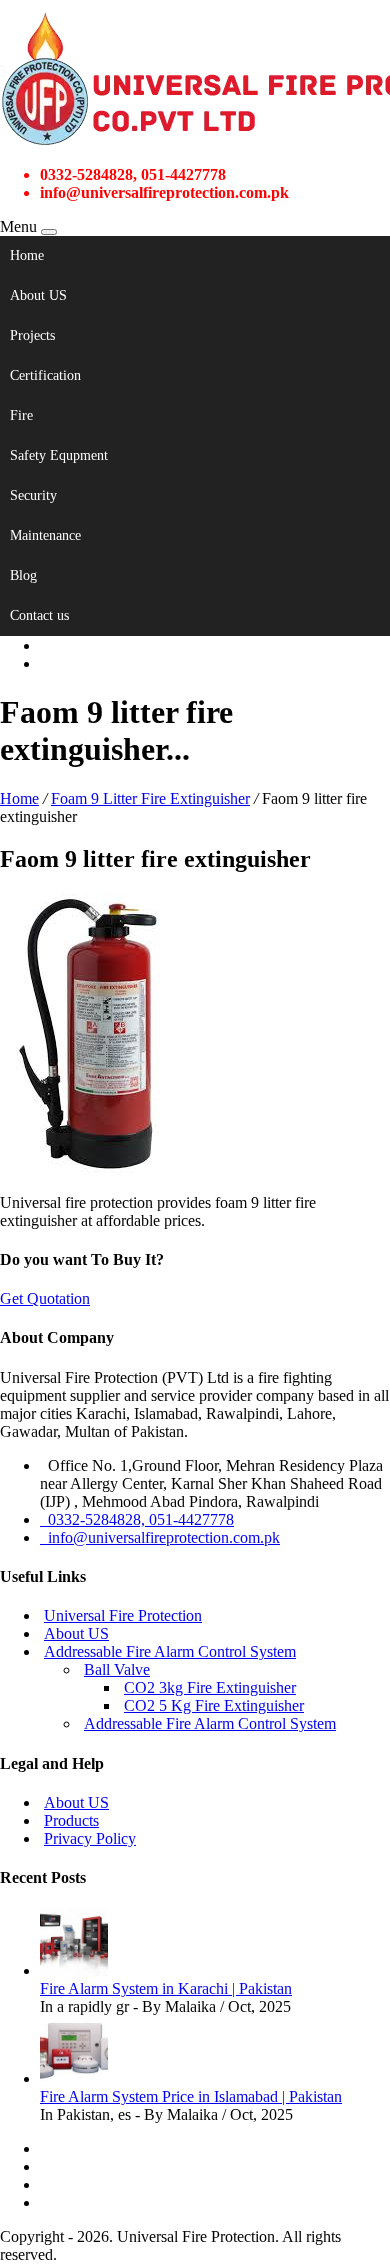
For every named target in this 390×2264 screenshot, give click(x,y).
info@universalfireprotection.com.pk (160, 1537)
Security (33, 495)
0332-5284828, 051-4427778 (137, 1519)
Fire (21, 415)
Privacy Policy (90, 1838)
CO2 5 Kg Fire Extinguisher (214, 1705)
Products (71, 1820)
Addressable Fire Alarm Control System (170, 1651)
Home (27, 255)
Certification (45, 375)
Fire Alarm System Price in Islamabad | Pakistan (191, 2096)
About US (38, 295)
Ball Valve (117, 1669)
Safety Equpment (59, 455)
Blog (23, 575)
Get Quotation (45, 1298)
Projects (32, 335)
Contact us (39, 615)
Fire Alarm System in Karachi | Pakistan (166, 1988)
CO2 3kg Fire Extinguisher (210, 1687)
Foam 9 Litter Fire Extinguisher (150, 798)
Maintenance (45, 535)
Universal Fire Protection (123, 1615)
